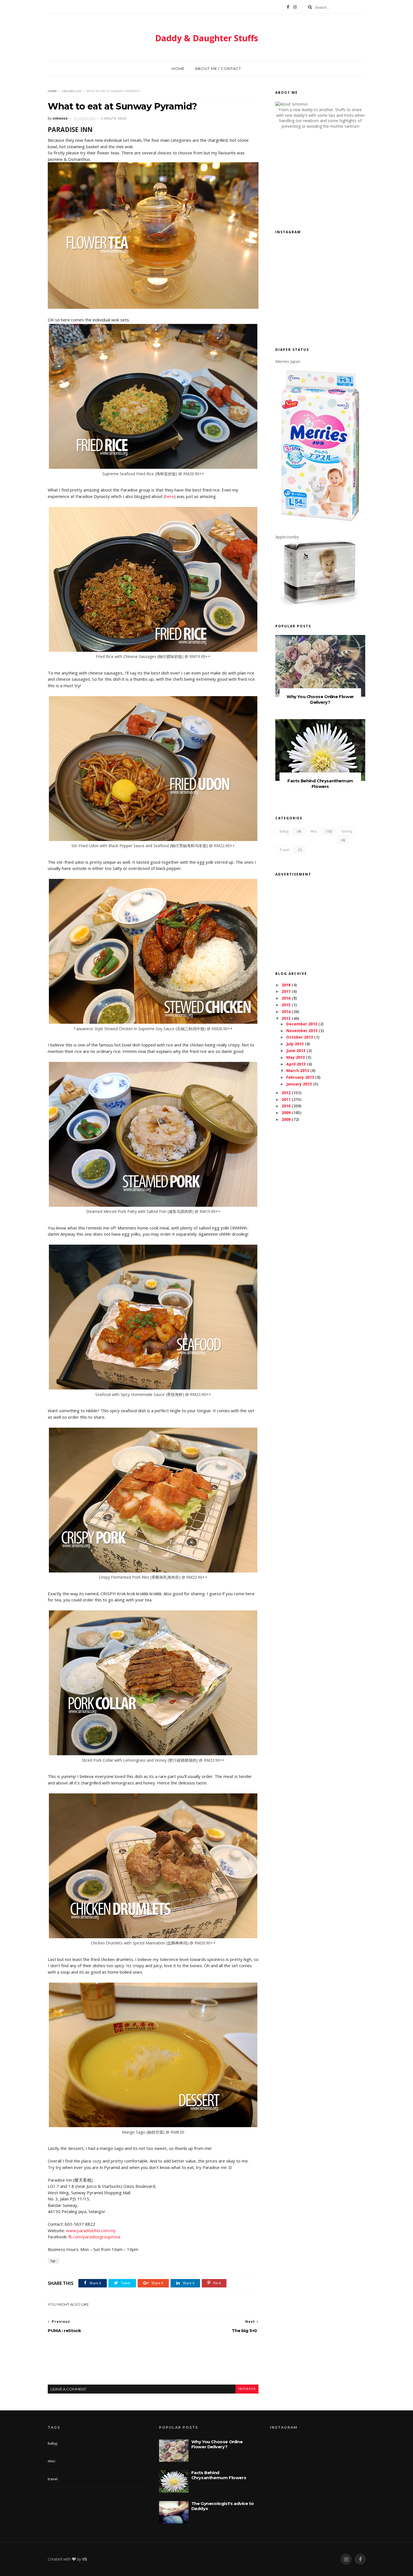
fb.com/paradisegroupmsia (95, 2237)
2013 (286, 1018)
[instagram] (346, 2559)
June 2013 (296, 1051)
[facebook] (360, 2559)
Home (178, 68)
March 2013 (298, 1070)
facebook (247, 2389)
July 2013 (295, 1044)
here (170, 496)
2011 (286, 1099)
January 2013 (299, 1084)
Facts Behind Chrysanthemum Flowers (320, 784)
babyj (284, 831)
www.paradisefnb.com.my (91, 2230)
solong (347, 831)
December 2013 (302, 1024)
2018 (286, 985)
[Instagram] (295, 7)
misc (314, 831)
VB (85, 2559)
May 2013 (296, 1057)
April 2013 (296, 1064)
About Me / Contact (218, 68)
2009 (286, 1113)
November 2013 (302, 1031)
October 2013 (300, 1037)
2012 (286, 1093)
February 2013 (300, 1077)
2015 (286, 1005)
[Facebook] (288, 7)
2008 (286, 1119)
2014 (286, 1012)
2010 (286, 1106)
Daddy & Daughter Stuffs (207, 38)
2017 (286, 991)
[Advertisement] (153, 2364)
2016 (286, 998)
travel (284, 850)
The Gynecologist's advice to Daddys (223, 2506)
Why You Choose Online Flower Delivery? (320, 699)
